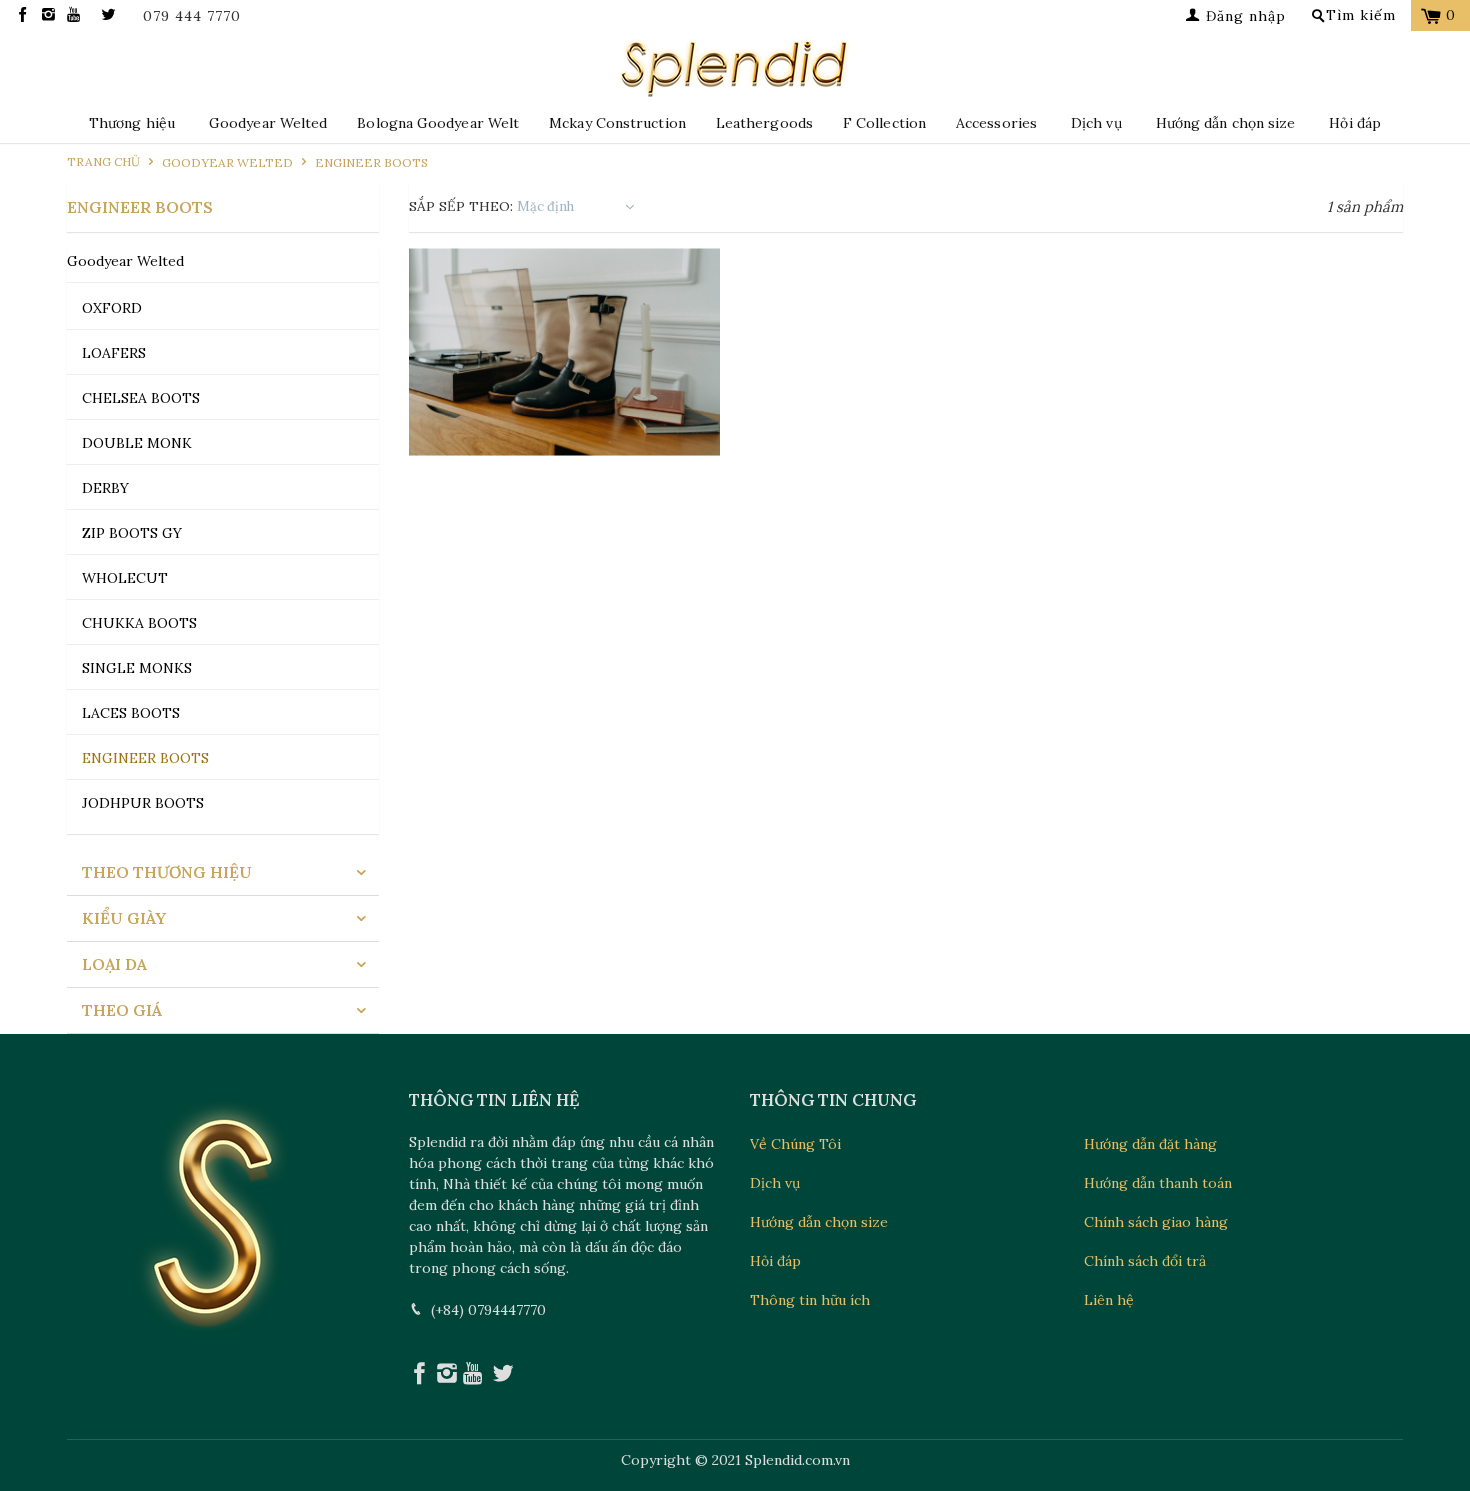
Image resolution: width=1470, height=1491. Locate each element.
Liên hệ (1109, 1300)
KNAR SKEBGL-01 (565, 352)
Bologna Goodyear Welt (438, 123)
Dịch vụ (1096, 123)
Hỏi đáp (1355, 123)
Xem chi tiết (564, 439)
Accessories (996, 123)
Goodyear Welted (268, 123)
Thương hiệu (132, 123)
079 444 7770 (192, 16)
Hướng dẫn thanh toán (1158, 1183)
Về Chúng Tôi (795, 1144)
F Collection (884, 123)
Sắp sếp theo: (461, 206)
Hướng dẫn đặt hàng (1150, 1144)
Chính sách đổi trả (1145, 1261)
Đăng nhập (1243, 16)
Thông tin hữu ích (810, 1300)
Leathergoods (764, 123)
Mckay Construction (617, 123)
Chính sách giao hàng (1156, 1222)
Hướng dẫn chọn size (1226, 123)
